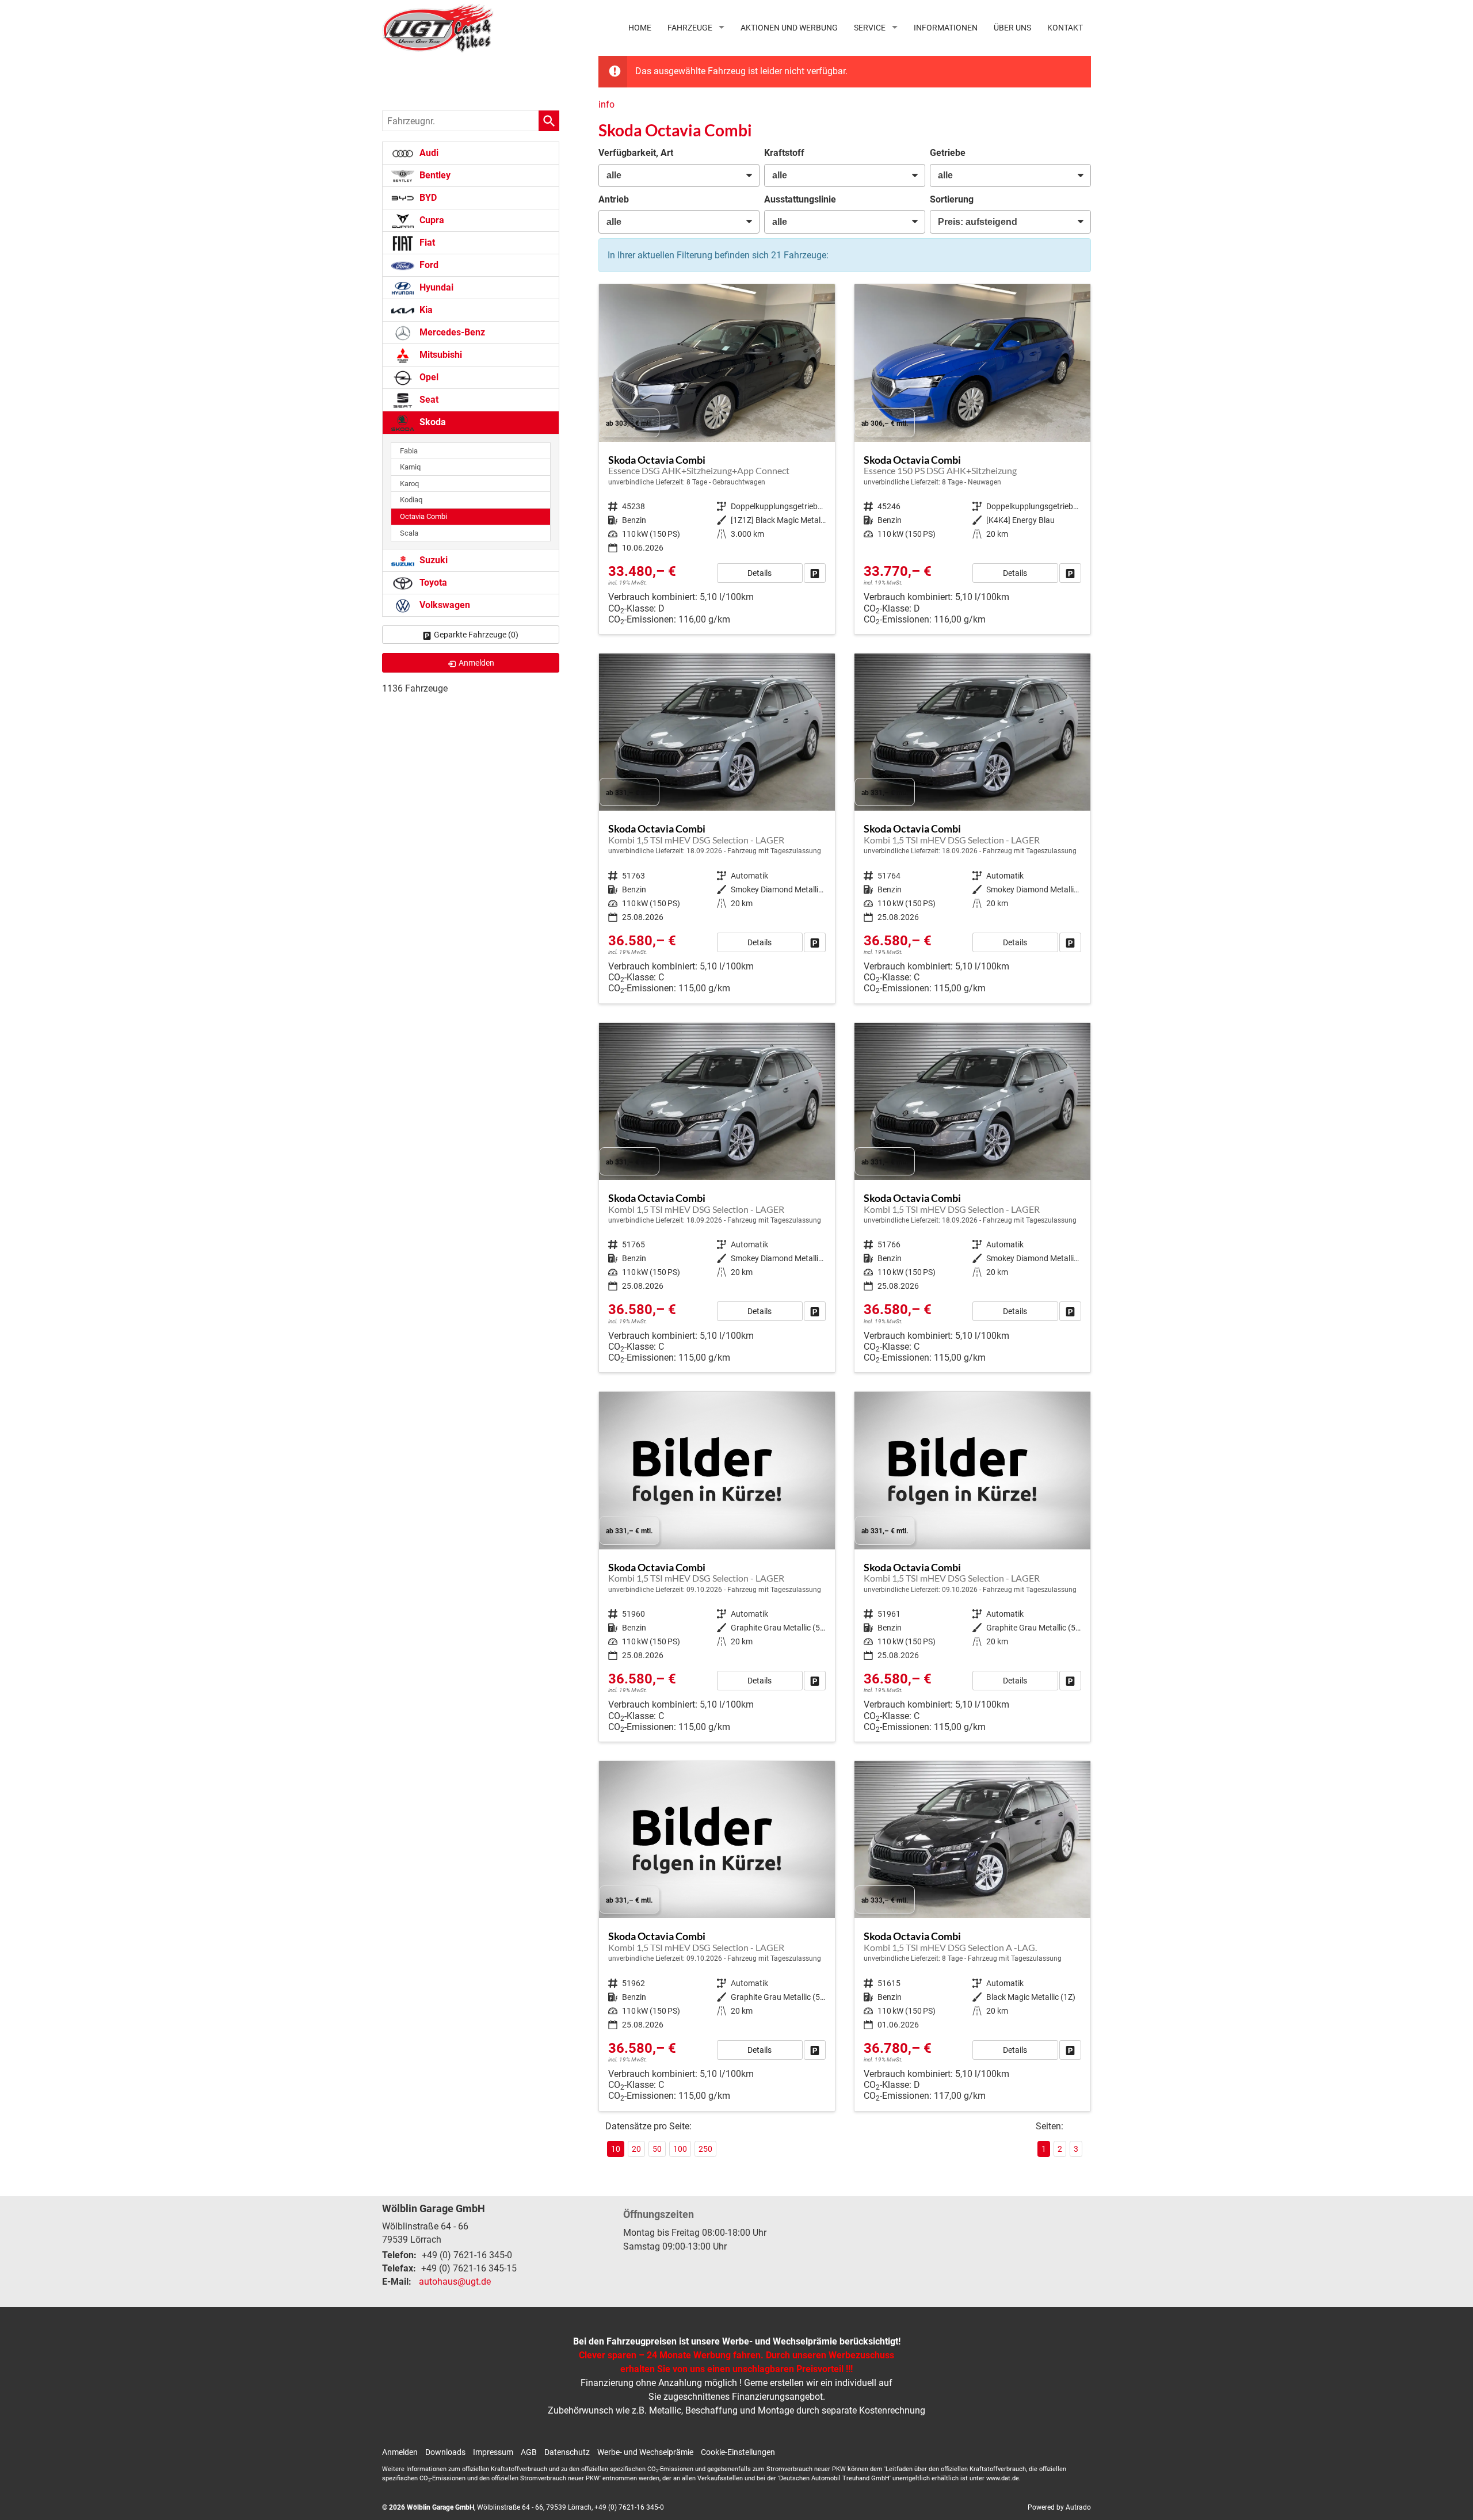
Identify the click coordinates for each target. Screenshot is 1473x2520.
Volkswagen (444, 605)
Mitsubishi (440, 355)
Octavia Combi (423, 516)
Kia (425, 310)
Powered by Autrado (1059, 2507)
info (606, 104)
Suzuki (432, 560)
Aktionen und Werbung (789, 28)
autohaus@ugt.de (455, 2282)
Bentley (434, 175)
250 (705, 2149)
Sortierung (952, 199)
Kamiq (410, 467)
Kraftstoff (784, 153)
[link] (815, 573)
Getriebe (948, 153)
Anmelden (400, 2452)
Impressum (493, 2452)
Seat (428, 400)
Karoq (409, 484)
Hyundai (435, 287)
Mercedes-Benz (451, 332)
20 (636, 2149)
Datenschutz (567, 2452)
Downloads (445, 2452)
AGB (529, 2452)
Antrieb (614, 199)
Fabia (409, 451)
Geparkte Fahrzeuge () (476, 635)
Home (640, 28)
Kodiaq (411, 500)
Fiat (426, 243)
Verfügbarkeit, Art (636, 153)
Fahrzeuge (690, 28)
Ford (428, 265)
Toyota (432, 583)
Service (870, 28)
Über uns (1012, 28)
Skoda (432, 422)
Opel (428, 377)
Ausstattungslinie (800, 199)
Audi (428, 153)
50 (657, 2149)
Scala (409, 533)
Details (760, 573)
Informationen (946, 28)
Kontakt (1065, 28)
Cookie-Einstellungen (738, 2452)
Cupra (431, 220)
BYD (427, 198)
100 (680, 2149)
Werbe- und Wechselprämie (645, 2452)
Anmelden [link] (476, 663)
